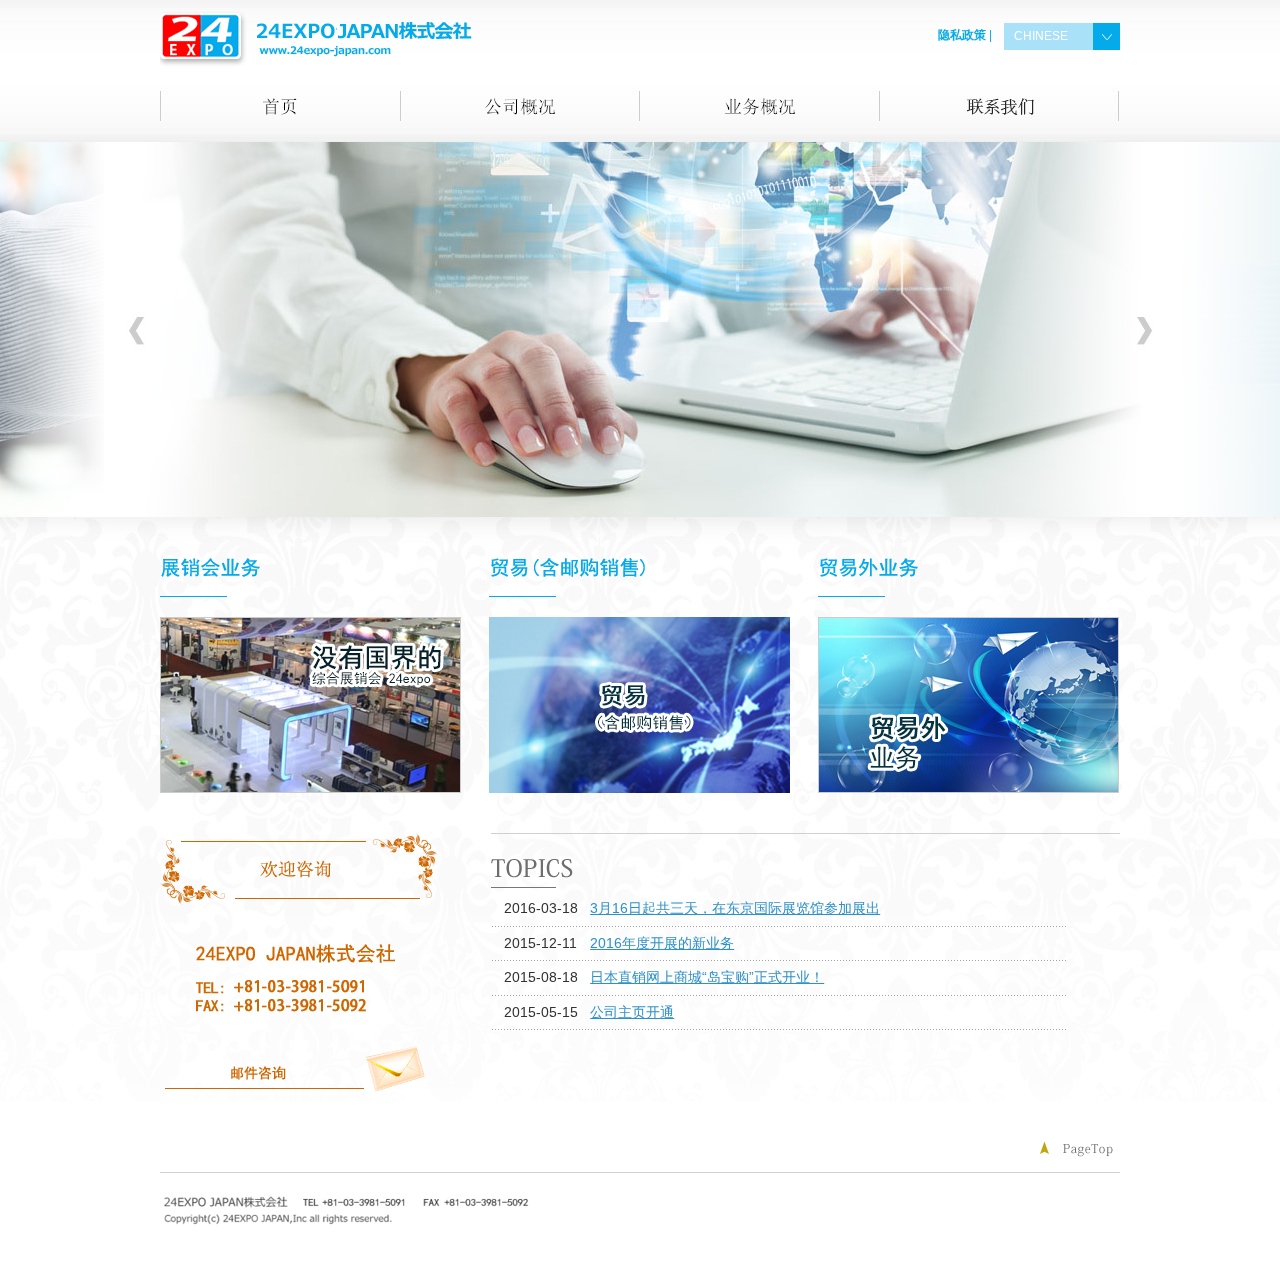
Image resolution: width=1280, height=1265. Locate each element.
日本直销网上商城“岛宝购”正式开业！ (707, 977)
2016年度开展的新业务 (662, 943)
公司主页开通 (632, 1012)
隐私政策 (962, 35)
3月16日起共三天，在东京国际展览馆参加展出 (735, 908)
